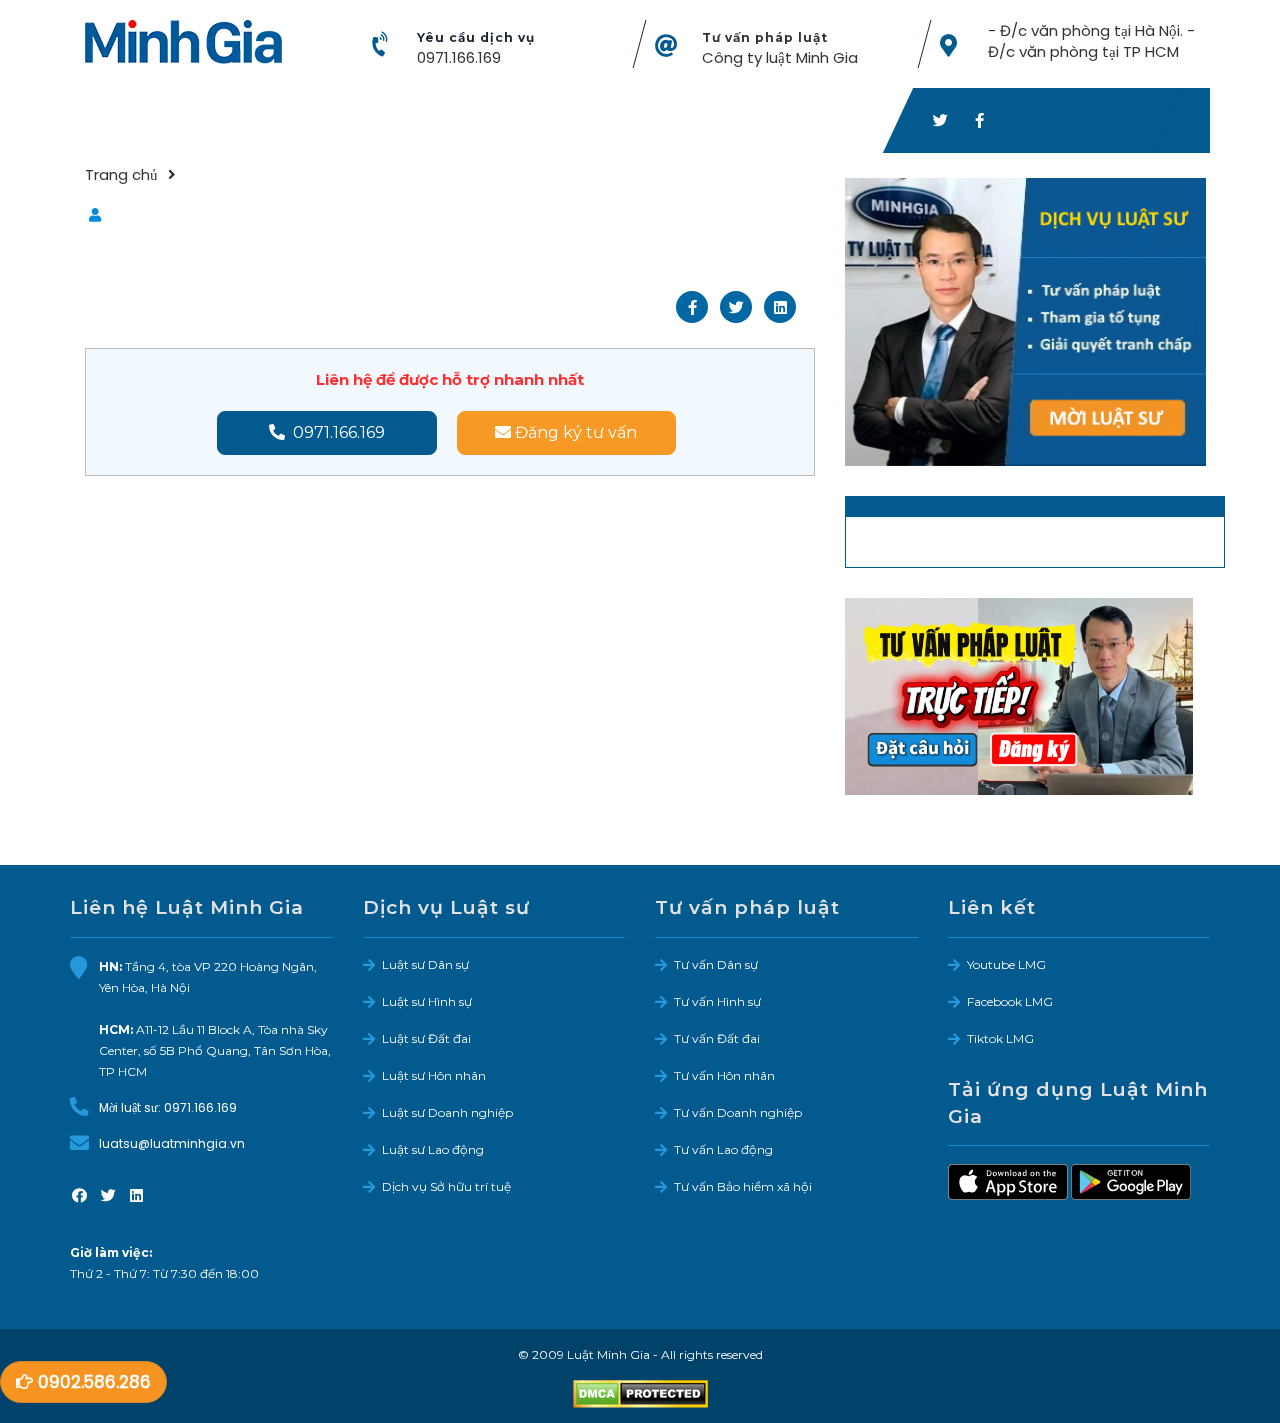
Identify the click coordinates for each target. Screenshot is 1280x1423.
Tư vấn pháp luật (765, 37)
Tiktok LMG (1000, 1038)
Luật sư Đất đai (426, 1038)
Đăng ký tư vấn (574, 432)
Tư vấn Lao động (723, 1149)
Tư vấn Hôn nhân (724, 1075)
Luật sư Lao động (433, 1149)
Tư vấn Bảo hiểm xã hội (743, 1186)
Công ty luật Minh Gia (780, 57)
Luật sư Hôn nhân (434, 1075)
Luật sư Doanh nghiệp (447, 1112)
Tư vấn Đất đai (717, 1038)
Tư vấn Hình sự (717, 1001)
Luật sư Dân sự (425, 964)
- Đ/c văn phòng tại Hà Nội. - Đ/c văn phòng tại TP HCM (1091, 41)
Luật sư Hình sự (427, 1001)
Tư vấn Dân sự (716, 964)
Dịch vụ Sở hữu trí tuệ (446, 1186)
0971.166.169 (459, 57)
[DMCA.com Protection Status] (640, 1392)
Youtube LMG (1006, 964)
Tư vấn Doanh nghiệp (738, 1112)
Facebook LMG (1010, 1001)
